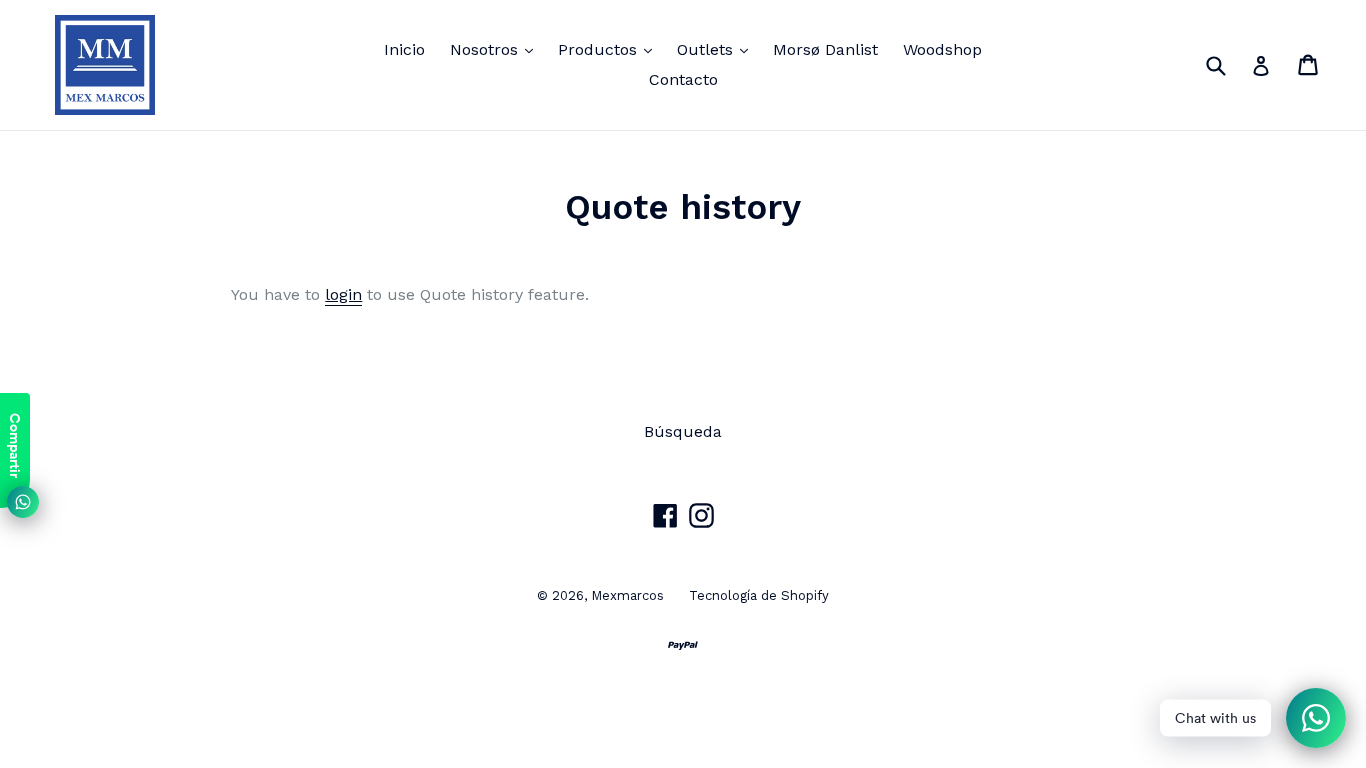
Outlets (717, 49)
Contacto (683, 79)
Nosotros (496, 49)
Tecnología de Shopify (759, 595)
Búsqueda (683, 431)
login (343, 294)
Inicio (404, 49)
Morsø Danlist (825, 49)
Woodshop (942, 49)
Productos (610, 49)
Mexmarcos (627, 595)
